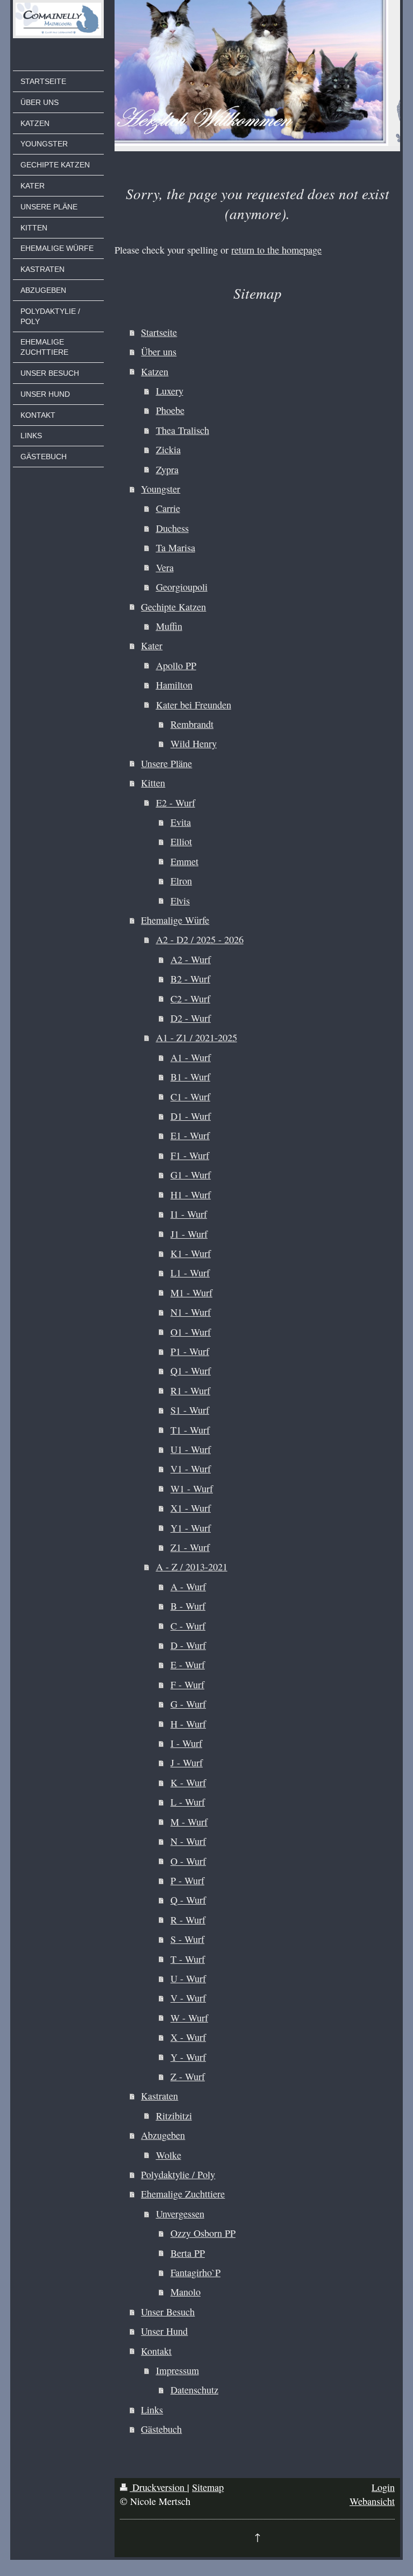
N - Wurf (188, 1841)
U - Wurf (188, 1978)
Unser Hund (164, 2331)
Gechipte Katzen (173, 607)
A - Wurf (188, 1587)
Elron (181, 881)
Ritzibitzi (174, 2116)
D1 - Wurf (191, 1116)
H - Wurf (188, 1724)
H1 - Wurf (191, 1195)
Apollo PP (176, 665)
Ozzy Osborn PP (203, 2233)
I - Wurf (186, 1743)
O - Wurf (188, 1861)
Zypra (167, 469)
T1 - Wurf (190, 1430)
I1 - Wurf (189, 1214)
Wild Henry (194, 743)
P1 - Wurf (190, 1351)
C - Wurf (188, 1626)
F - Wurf (187, 1684)
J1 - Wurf (189, 1234)
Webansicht (372, 2501)
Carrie (168, 508)
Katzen (155, 371)
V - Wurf (188, 1998)
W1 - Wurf (192, 1489)
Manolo (186, 2292)
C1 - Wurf (190, 1097)
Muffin (169, 626)
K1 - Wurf (191, 1253)
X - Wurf (188, 2037)
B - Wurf (188, 1606)
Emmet (184, 861)
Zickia (168, 450)
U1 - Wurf (191, 1449)
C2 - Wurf (190, 999)
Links (152, 2410)
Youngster (161, 489)
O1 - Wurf (191, 1332)
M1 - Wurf (191, 1293)
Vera (165, 567)
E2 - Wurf (176, 803)
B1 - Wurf (190, 1077)
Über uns (159, 352)
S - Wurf (187, 1939)
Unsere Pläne (166, 763)
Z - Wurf (188, 2076)
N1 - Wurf (191, 1312)
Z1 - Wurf (190, 1547)
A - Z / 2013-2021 (192, 1567)
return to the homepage (276, 250)
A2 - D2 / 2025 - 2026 (200, 939)
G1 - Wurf (191, 1175)
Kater (152, 645)
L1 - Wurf (190, 1273)
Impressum (177, 2370)
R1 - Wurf (190, 1391)
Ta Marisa (176, 548)
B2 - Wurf (190, 979)
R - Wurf (188, 1920)
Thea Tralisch (183, 430)
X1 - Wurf (191, 1508)
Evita (181, 822)
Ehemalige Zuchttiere (183, 2194)
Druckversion (158, 2487)
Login (383, 2487)
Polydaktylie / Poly (178, 2174)
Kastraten (159, 2096)
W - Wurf (189, 2018)
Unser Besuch (168, 2312)
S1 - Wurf (190, 1410)
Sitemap (208, 2487)
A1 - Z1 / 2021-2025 (197, 1037)
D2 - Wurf (191, 1018)
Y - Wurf (188, 2057)
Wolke (169, 2155)
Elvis (180, 901)
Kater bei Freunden (194, 705)
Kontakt (156, 2351)
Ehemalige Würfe (175, 920)
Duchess (172, 528)
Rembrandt (192, 724)
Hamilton (174, 685)
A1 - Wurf (191, 1057)
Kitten (153, 783)
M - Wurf (189, 1822)
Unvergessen (180, 2214)
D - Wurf (188, 1645)
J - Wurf (187, 1763)
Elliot (181, 841)
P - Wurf (187, 1880)
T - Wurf (188, 1959)
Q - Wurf (188, 1900)
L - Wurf (188, 1802)
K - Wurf (188, 1782)
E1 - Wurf (190, 1135)
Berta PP (188, 2253)
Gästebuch (161, 2429)
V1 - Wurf (191, 1469)
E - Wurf (188, 1665)
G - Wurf (188, 1704)
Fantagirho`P (195, 2272)
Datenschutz (194, 2390)
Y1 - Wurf (191, 1528)
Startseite (159, 332)
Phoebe (170, 410)
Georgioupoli (182, 587)
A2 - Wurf (191, 959)
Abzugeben (163, 2135)
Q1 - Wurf (191, 1371)
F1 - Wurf (190, 1155)
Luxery (170, 391)
